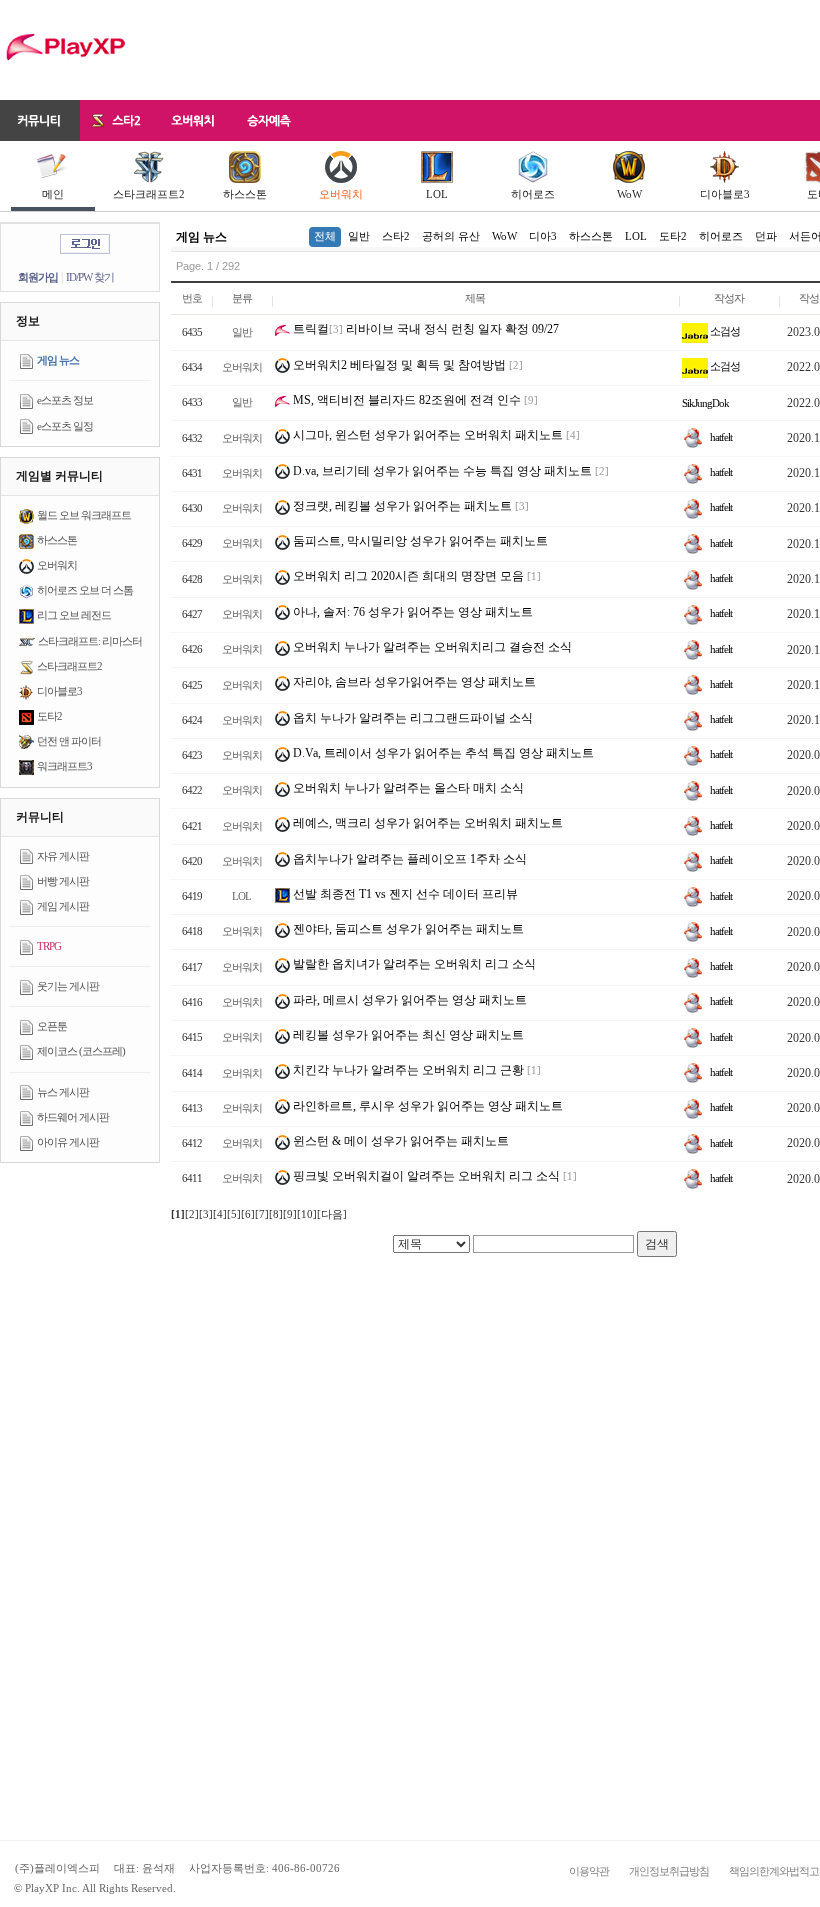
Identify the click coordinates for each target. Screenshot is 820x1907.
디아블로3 (725, 194)
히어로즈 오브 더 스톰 (85, 590)
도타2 (49, 716)
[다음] (332, 1214)
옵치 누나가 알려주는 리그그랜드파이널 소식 (411, 718)
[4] (220, 1214)
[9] (290, 1214)
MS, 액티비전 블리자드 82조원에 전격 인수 (405, 400)
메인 (53, 194)
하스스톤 (245, 194)
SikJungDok (705, 403)
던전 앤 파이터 (69, 741)
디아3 (543, 236)
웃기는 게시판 (68, 986)
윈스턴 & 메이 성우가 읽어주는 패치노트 (399, 1141)
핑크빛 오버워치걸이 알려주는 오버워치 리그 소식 (425, 1176)
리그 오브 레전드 (74, 615)
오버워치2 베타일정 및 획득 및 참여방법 (398, 365)
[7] (262, 1214)
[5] (234, 1214)
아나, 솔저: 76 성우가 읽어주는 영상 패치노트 (411, 612)
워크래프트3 (64, 766)
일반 (359, 236)
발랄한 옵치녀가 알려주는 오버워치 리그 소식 (413, 964)
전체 (325, 236)
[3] (206, 1214)
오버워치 (341, 194)
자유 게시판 (63, 856)
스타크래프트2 (149, 194)
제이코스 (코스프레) (81, 1051)
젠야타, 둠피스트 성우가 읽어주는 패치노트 (407, 929)
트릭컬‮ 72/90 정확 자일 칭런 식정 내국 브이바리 (426, 329)
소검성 (724, 331)
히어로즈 (533, 194)
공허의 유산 (451, 236)
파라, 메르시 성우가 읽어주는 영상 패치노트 (408, 1000)
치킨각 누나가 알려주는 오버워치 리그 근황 (407, 1070)
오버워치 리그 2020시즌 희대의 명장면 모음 (407, 576)
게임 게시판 (63, 906)
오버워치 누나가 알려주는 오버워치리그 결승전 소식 (431, 647)
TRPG (49, 946)
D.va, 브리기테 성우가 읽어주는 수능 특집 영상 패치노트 (441, 471)
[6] (248, 1214)
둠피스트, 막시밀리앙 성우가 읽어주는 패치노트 (419, 541)
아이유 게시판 (68, 1142)
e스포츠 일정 (65, 426)
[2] (192, 1214)
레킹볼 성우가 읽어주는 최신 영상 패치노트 (407, 1035)
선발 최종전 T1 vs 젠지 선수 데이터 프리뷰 (404, 894)
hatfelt (720, 437)
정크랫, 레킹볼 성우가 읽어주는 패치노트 (401, 506)
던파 (766, 236)
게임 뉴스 (58, 360)
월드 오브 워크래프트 (84, 515)
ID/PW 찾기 (90, 277)
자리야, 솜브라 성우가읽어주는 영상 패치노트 (413, 682)
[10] (307, 1214)
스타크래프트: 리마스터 (90, 641)
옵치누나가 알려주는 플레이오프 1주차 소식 (408, 859)
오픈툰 (52, 1026)
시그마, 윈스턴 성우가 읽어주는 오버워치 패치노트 (426, 435)
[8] (276, 1214)
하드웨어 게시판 (73, 1117)
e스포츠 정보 (65, 400)
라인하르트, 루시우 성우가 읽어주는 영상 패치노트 (426, 1106)
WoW (629, 194)
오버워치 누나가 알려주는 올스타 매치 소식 (407, 788)
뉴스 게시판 (63, 1092)
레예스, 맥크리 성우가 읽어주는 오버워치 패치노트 (426, 823)
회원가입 (38, 277)
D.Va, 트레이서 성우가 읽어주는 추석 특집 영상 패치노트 (442, 753)
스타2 (396, 236)
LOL (437, 194)
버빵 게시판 (63, 881)
